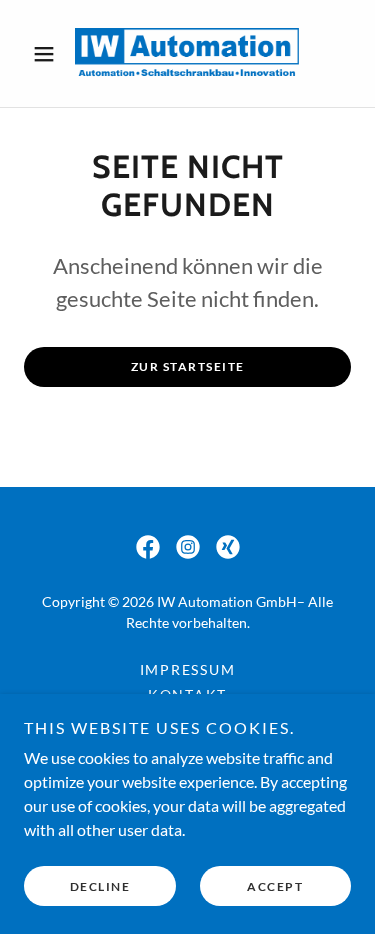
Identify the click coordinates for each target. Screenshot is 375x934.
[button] (48, 54)
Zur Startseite (188, 366)
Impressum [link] (188, 669)
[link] (187, 53)
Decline (100, 886)
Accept (275, 886)
